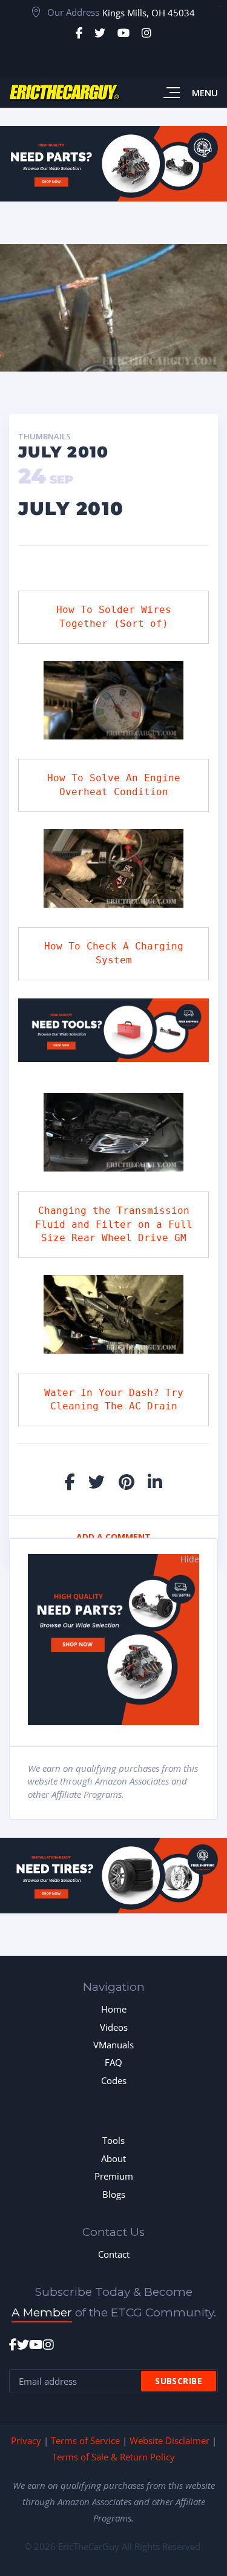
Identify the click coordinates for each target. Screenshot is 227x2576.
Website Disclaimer (169, 2440)
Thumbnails (44, 437)
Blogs (114, 2194)
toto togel (219, 6)
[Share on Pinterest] (127, 1482)
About (113, 2158)
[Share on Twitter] (97, 1482)
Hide (190, 1559)
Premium (114, 2176)
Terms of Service (85, 2440)
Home (114, 2009)
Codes (114, 2080)
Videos (114, 2027)
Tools (113, 2140)
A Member (42, 2312)
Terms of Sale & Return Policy (113, 2457)
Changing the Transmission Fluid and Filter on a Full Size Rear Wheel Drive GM (117, 1224)
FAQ (113, 2062)
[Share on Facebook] (70, 1482)
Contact (114, 2254)
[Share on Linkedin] (155, 1482)
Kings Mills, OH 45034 (149, 13)
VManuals (113, 2045)
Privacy (26, 2440)
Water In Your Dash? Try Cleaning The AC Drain (117, 1400)
